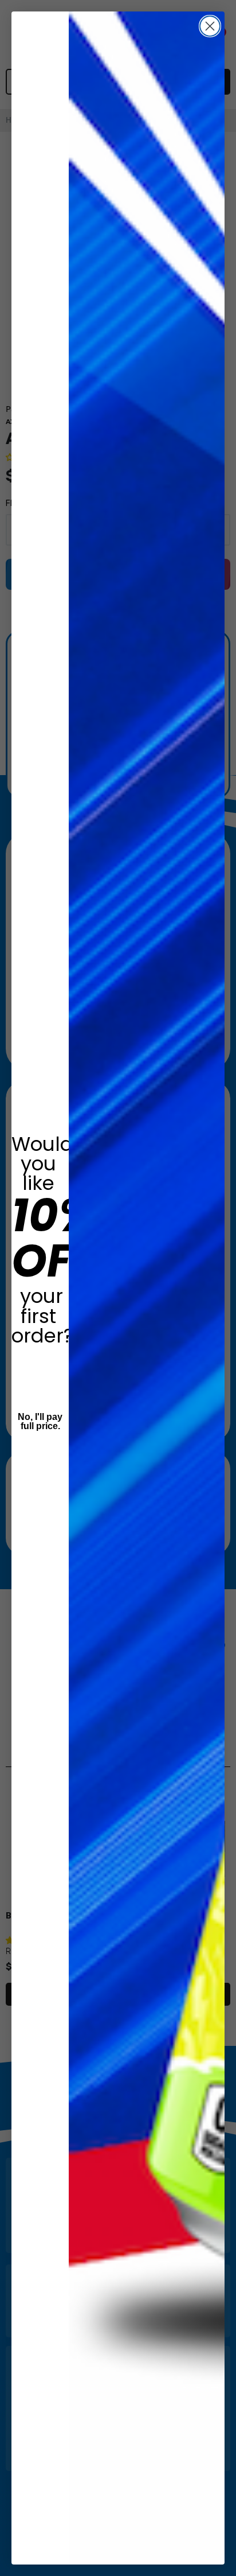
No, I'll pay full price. (40, 1421)
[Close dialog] (210, 26)
